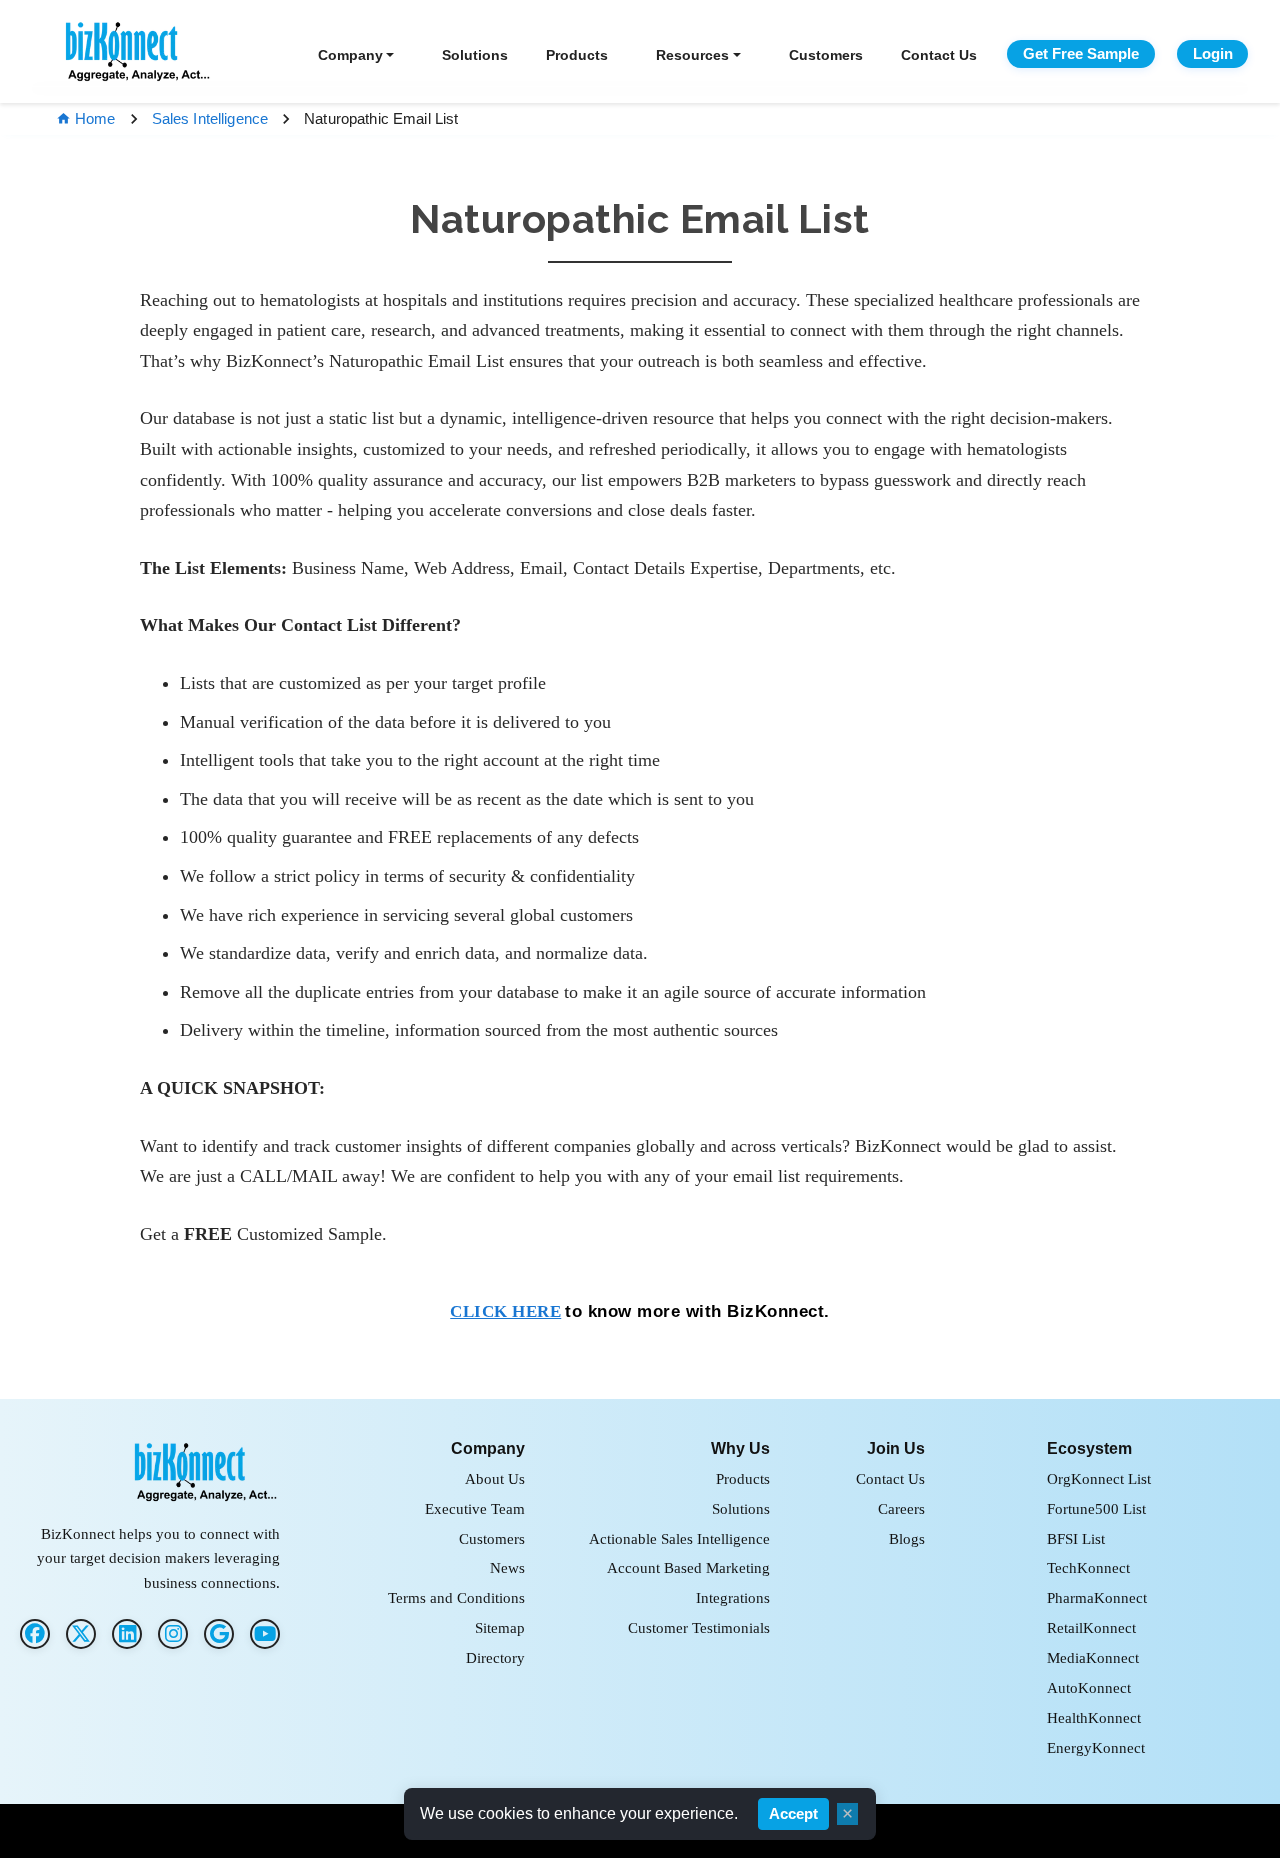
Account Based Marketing (688, 1567)
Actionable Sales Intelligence (679, 1538)
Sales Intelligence (210, 118)
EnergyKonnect (1096, 1747)
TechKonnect (1088, 1567)
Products (577, 55)
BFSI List (1076, 1538)
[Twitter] (81, 1634)
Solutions (475, 55)
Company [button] (350, 55)
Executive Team (475, 1508)
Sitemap (500, 1627)
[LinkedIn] (127, 1634)
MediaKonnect (1093, 1657)
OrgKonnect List (1099, 1478)
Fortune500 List (1096, 1508)
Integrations (733, 1597)
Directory (495, 1657)
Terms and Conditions (456, 1597)
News (507, 1567)
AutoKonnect (1089, 1687)
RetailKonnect (1091, 1627)
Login (1213, 53)
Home (95, 118)
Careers (901, 1508)
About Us (495, 1478)
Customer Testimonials (699, 1627)
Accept (793, 1814)
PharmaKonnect (1097, 1597)
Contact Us (939, 55)
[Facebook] (35, 1634)
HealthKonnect (1094, 1717)
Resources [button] (692, 55)
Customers (826, 55)
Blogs (907, 1538)
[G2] (219, 1634)
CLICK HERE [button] (505, 1311)
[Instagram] (173, 1634)
